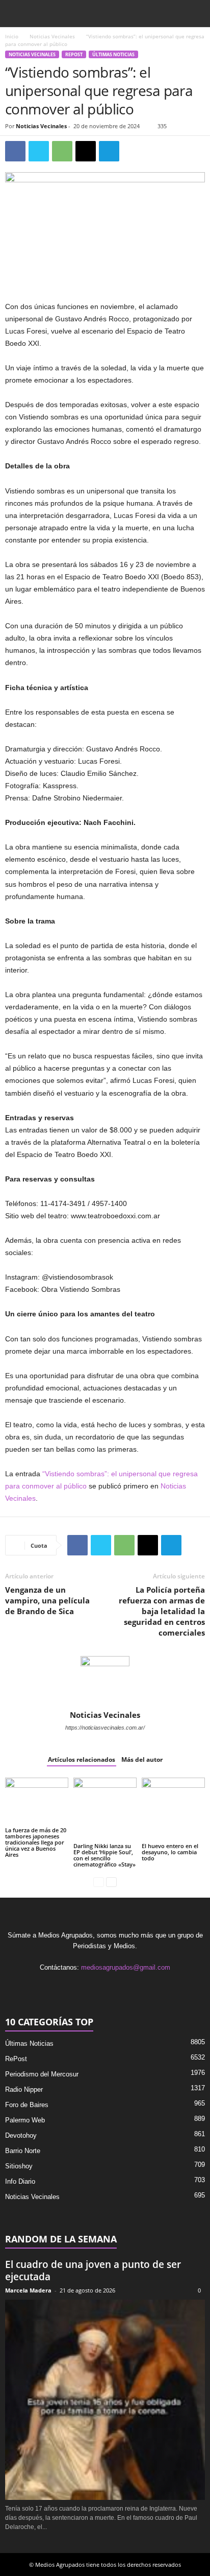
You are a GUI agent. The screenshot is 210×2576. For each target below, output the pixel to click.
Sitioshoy (19, 2166)
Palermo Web (25, 2120)
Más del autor (142, 1759)
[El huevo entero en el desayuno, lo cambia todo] (173, 1809)
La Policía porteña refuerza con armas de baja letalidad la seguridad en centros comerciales (162, 1611)
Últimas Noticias (113, 54)
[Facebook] (15, 151)
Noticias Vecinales (52, 36)
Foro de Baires (27, 2105)
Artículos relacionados (82, 1759)
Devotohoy (21, 2135)
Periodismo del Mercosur (42, 2074)
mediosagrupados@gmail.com (126, 1967)
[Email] (86, 151)
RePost (74, 54)
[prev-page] (99, 1882)
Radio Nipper (24, 2089)
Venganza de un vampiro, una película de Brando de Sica (47, 1600)
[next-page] (111, 1882)
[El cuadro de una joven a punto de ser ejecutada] (105, 2400)
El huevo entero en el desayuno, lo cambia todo (170, 1852)
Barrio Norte (23, 2151)
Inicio (12, 36)
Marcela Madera (28, 2290)
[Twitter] (39, 151)
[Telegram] (109, 151)
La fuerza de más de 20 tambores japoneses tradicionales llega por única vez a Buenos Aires (36, 1842)
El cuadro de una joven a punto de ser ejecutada (93, 2271)
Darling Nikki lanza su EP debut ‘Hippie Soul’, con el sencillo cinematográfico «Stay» (104, 1855)
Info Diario (20, 2181)
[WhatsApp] (62, 151)
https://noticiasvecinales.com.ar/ (105, 1728)
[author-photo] (105, 1681)
